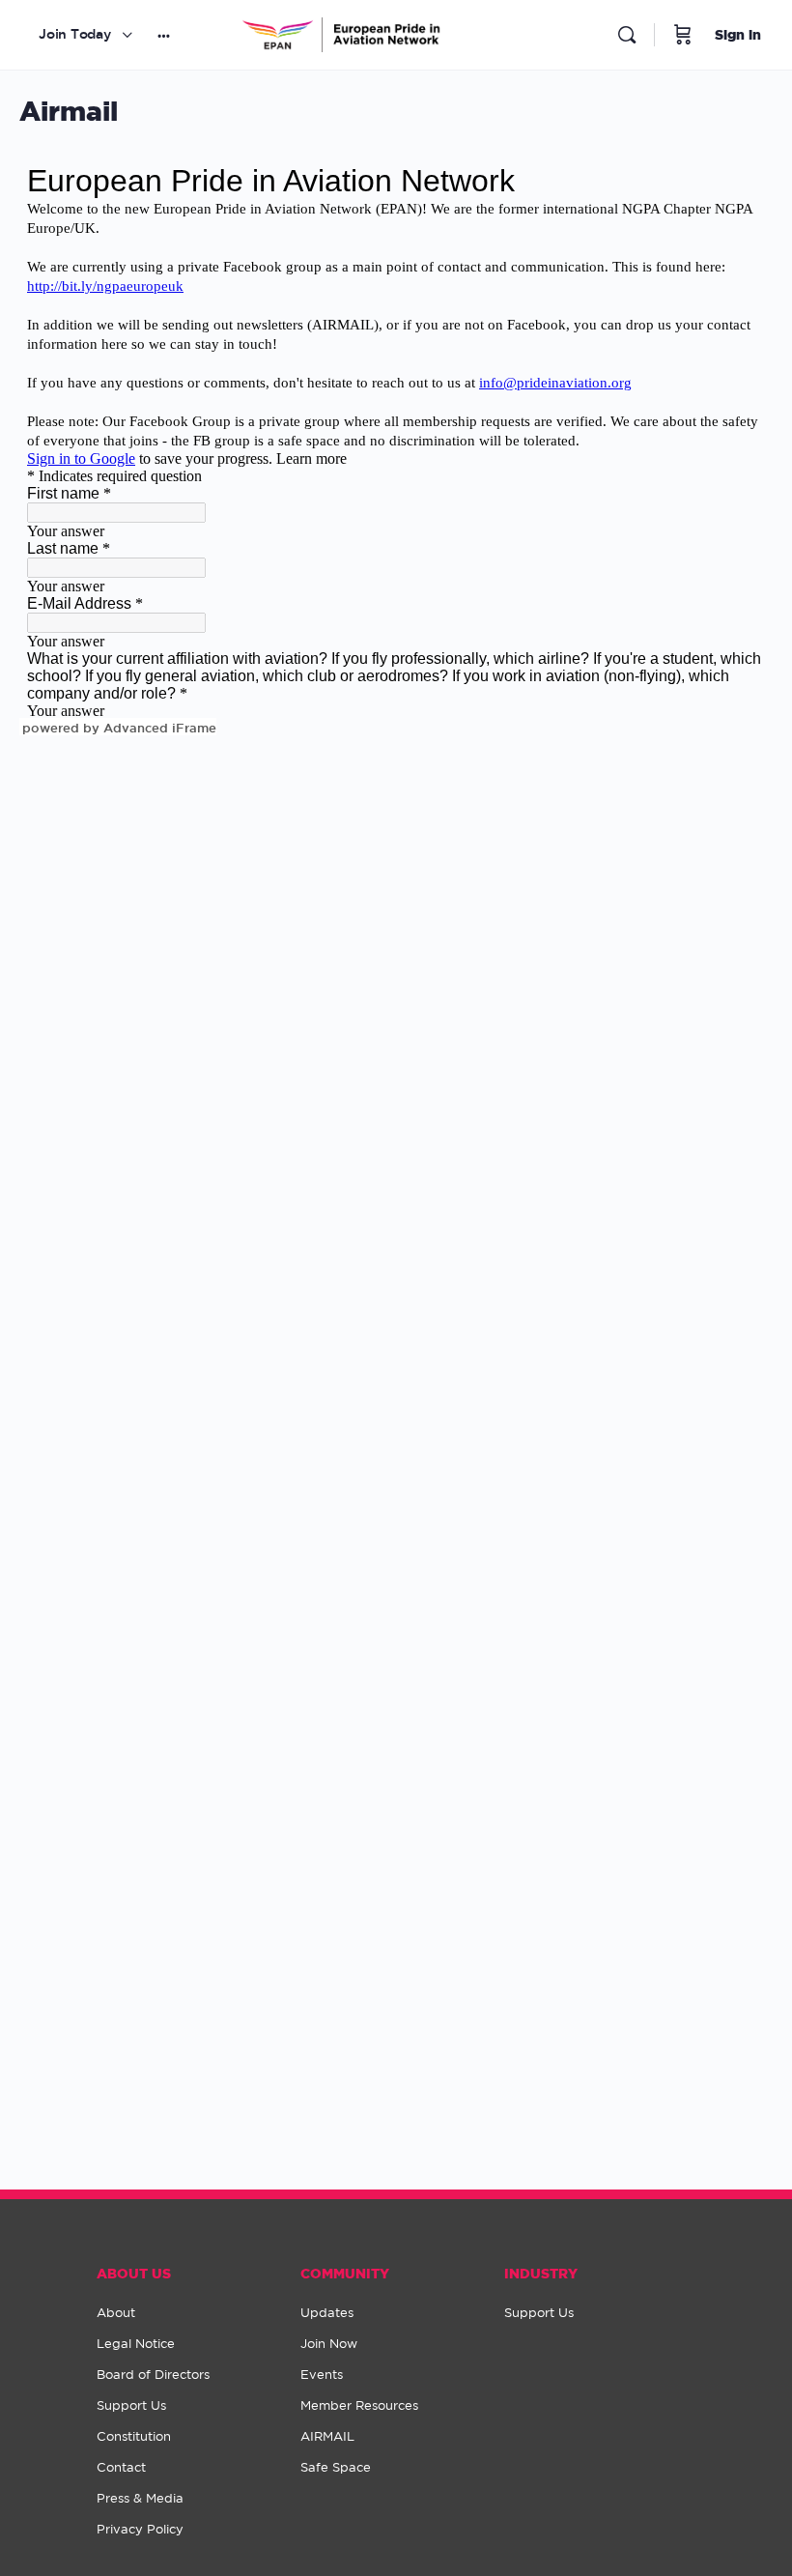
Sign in (738, 34)
